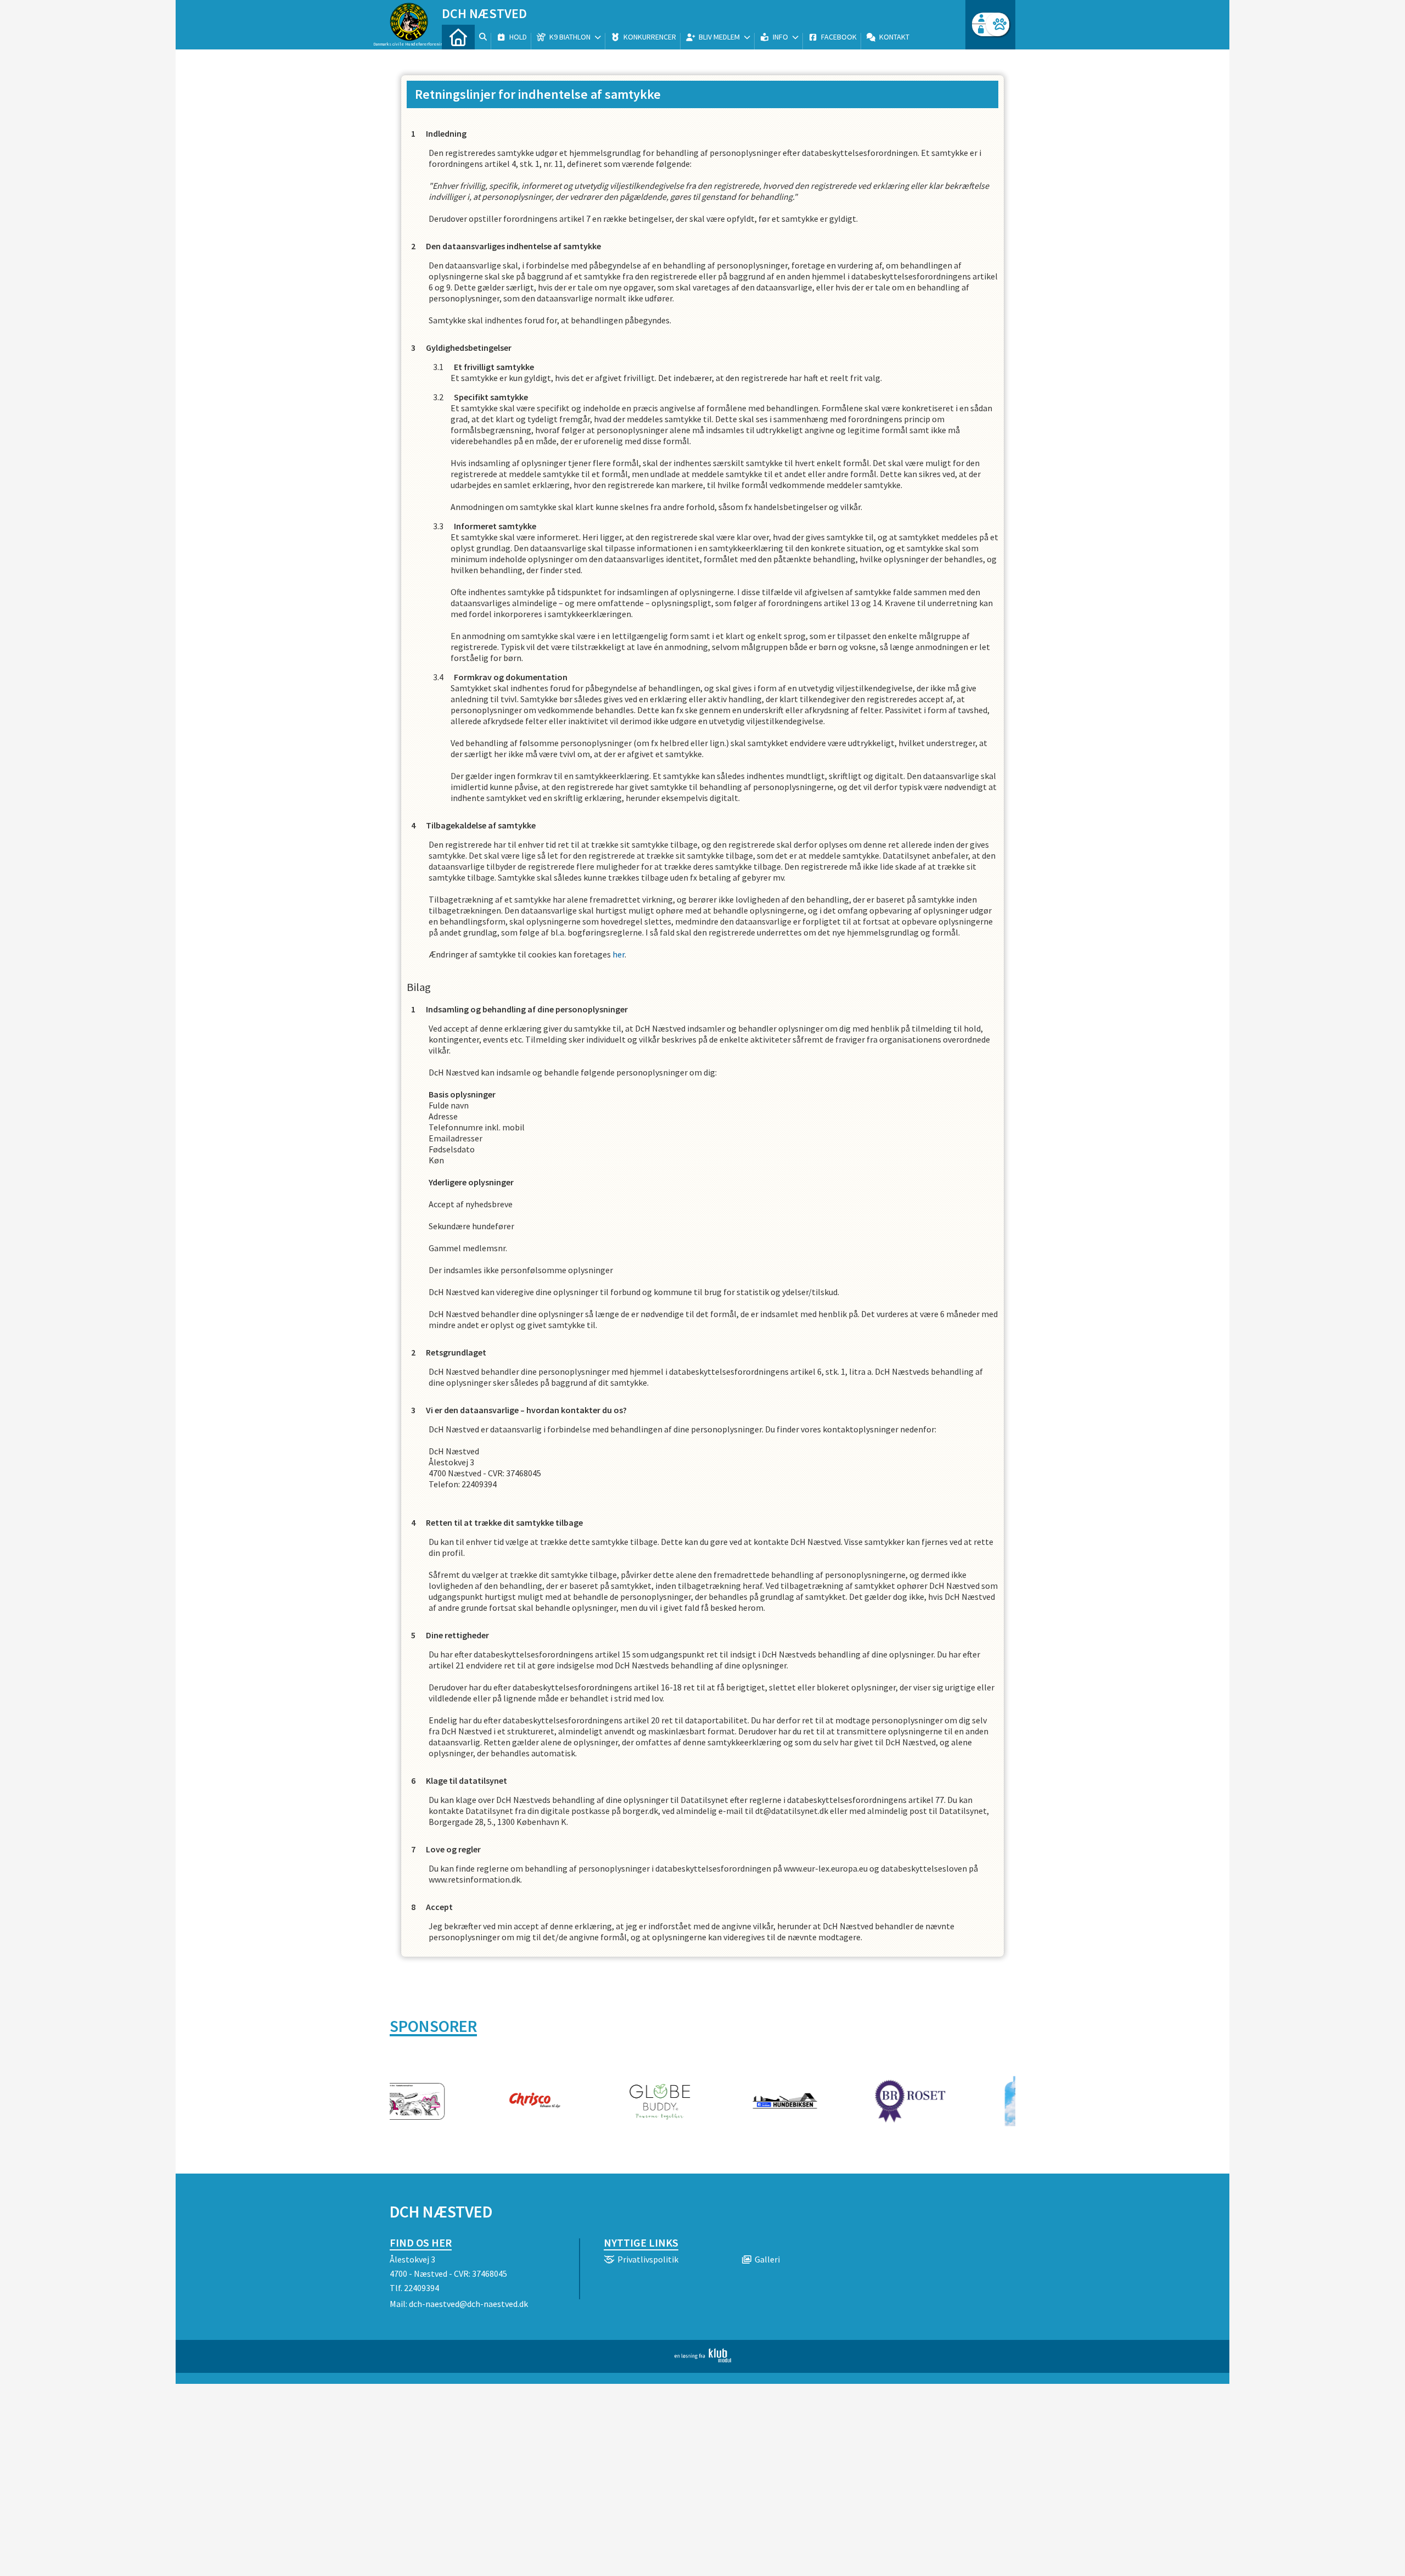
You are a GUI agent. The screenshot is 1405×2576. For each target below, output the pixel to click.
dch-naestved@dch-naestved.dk (468, 2304)
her (619, 954)
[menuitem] (458, 37)
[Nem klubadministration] (703, 2359)
